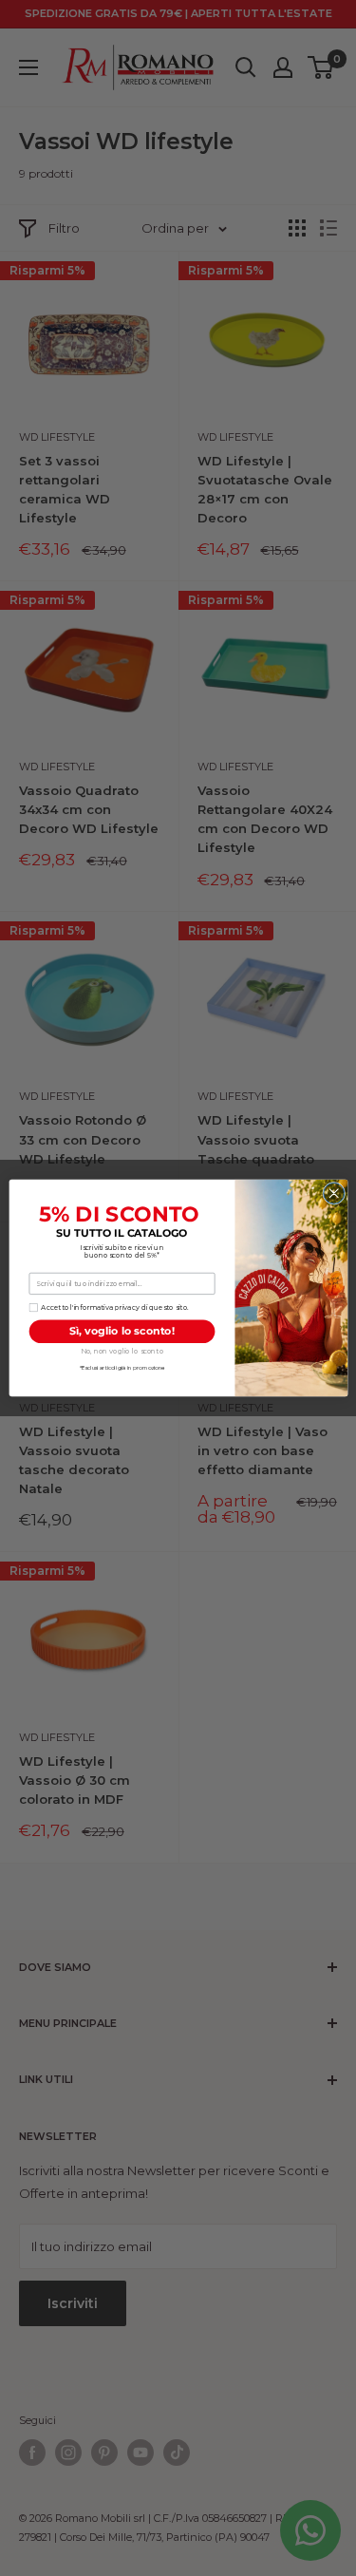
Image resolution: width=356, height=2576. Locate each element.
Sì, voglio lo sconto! (122, 1331)
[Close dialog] (333, 1193)
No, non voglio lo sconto (121, 1351)
